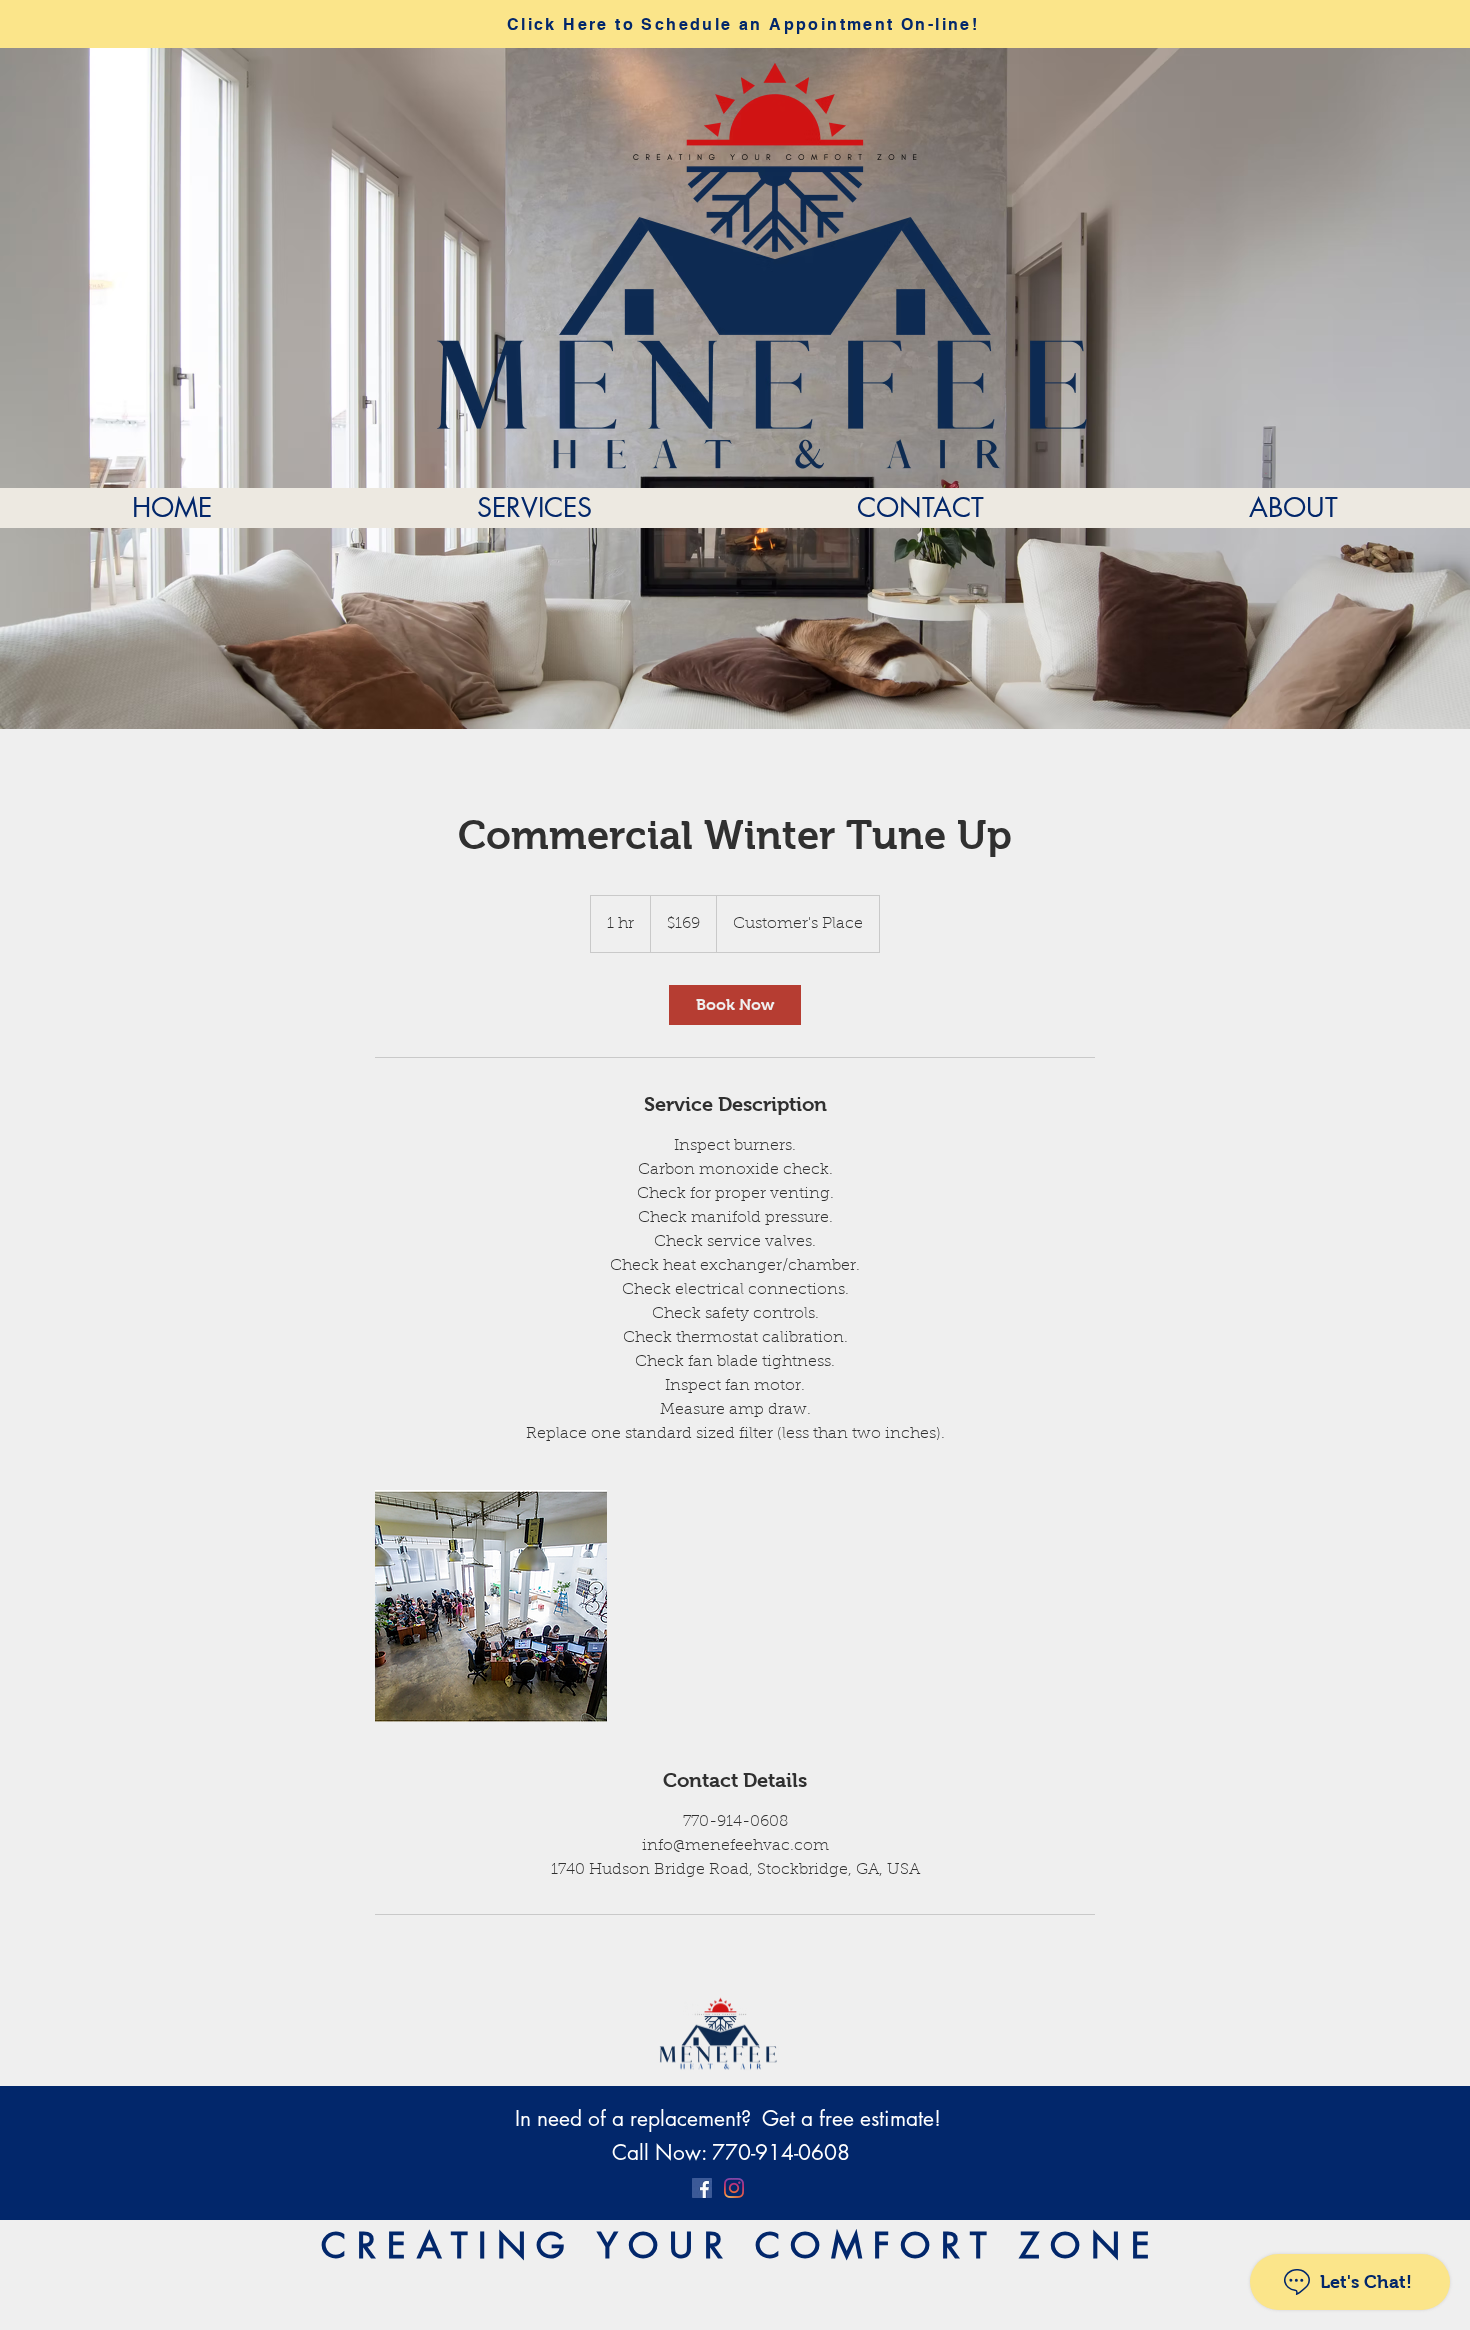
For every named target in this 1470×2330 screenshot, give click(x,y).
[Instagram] (734, 2188)
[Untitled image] (491, 1606)
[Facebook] (702, 2188)
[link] (735, 1005)
